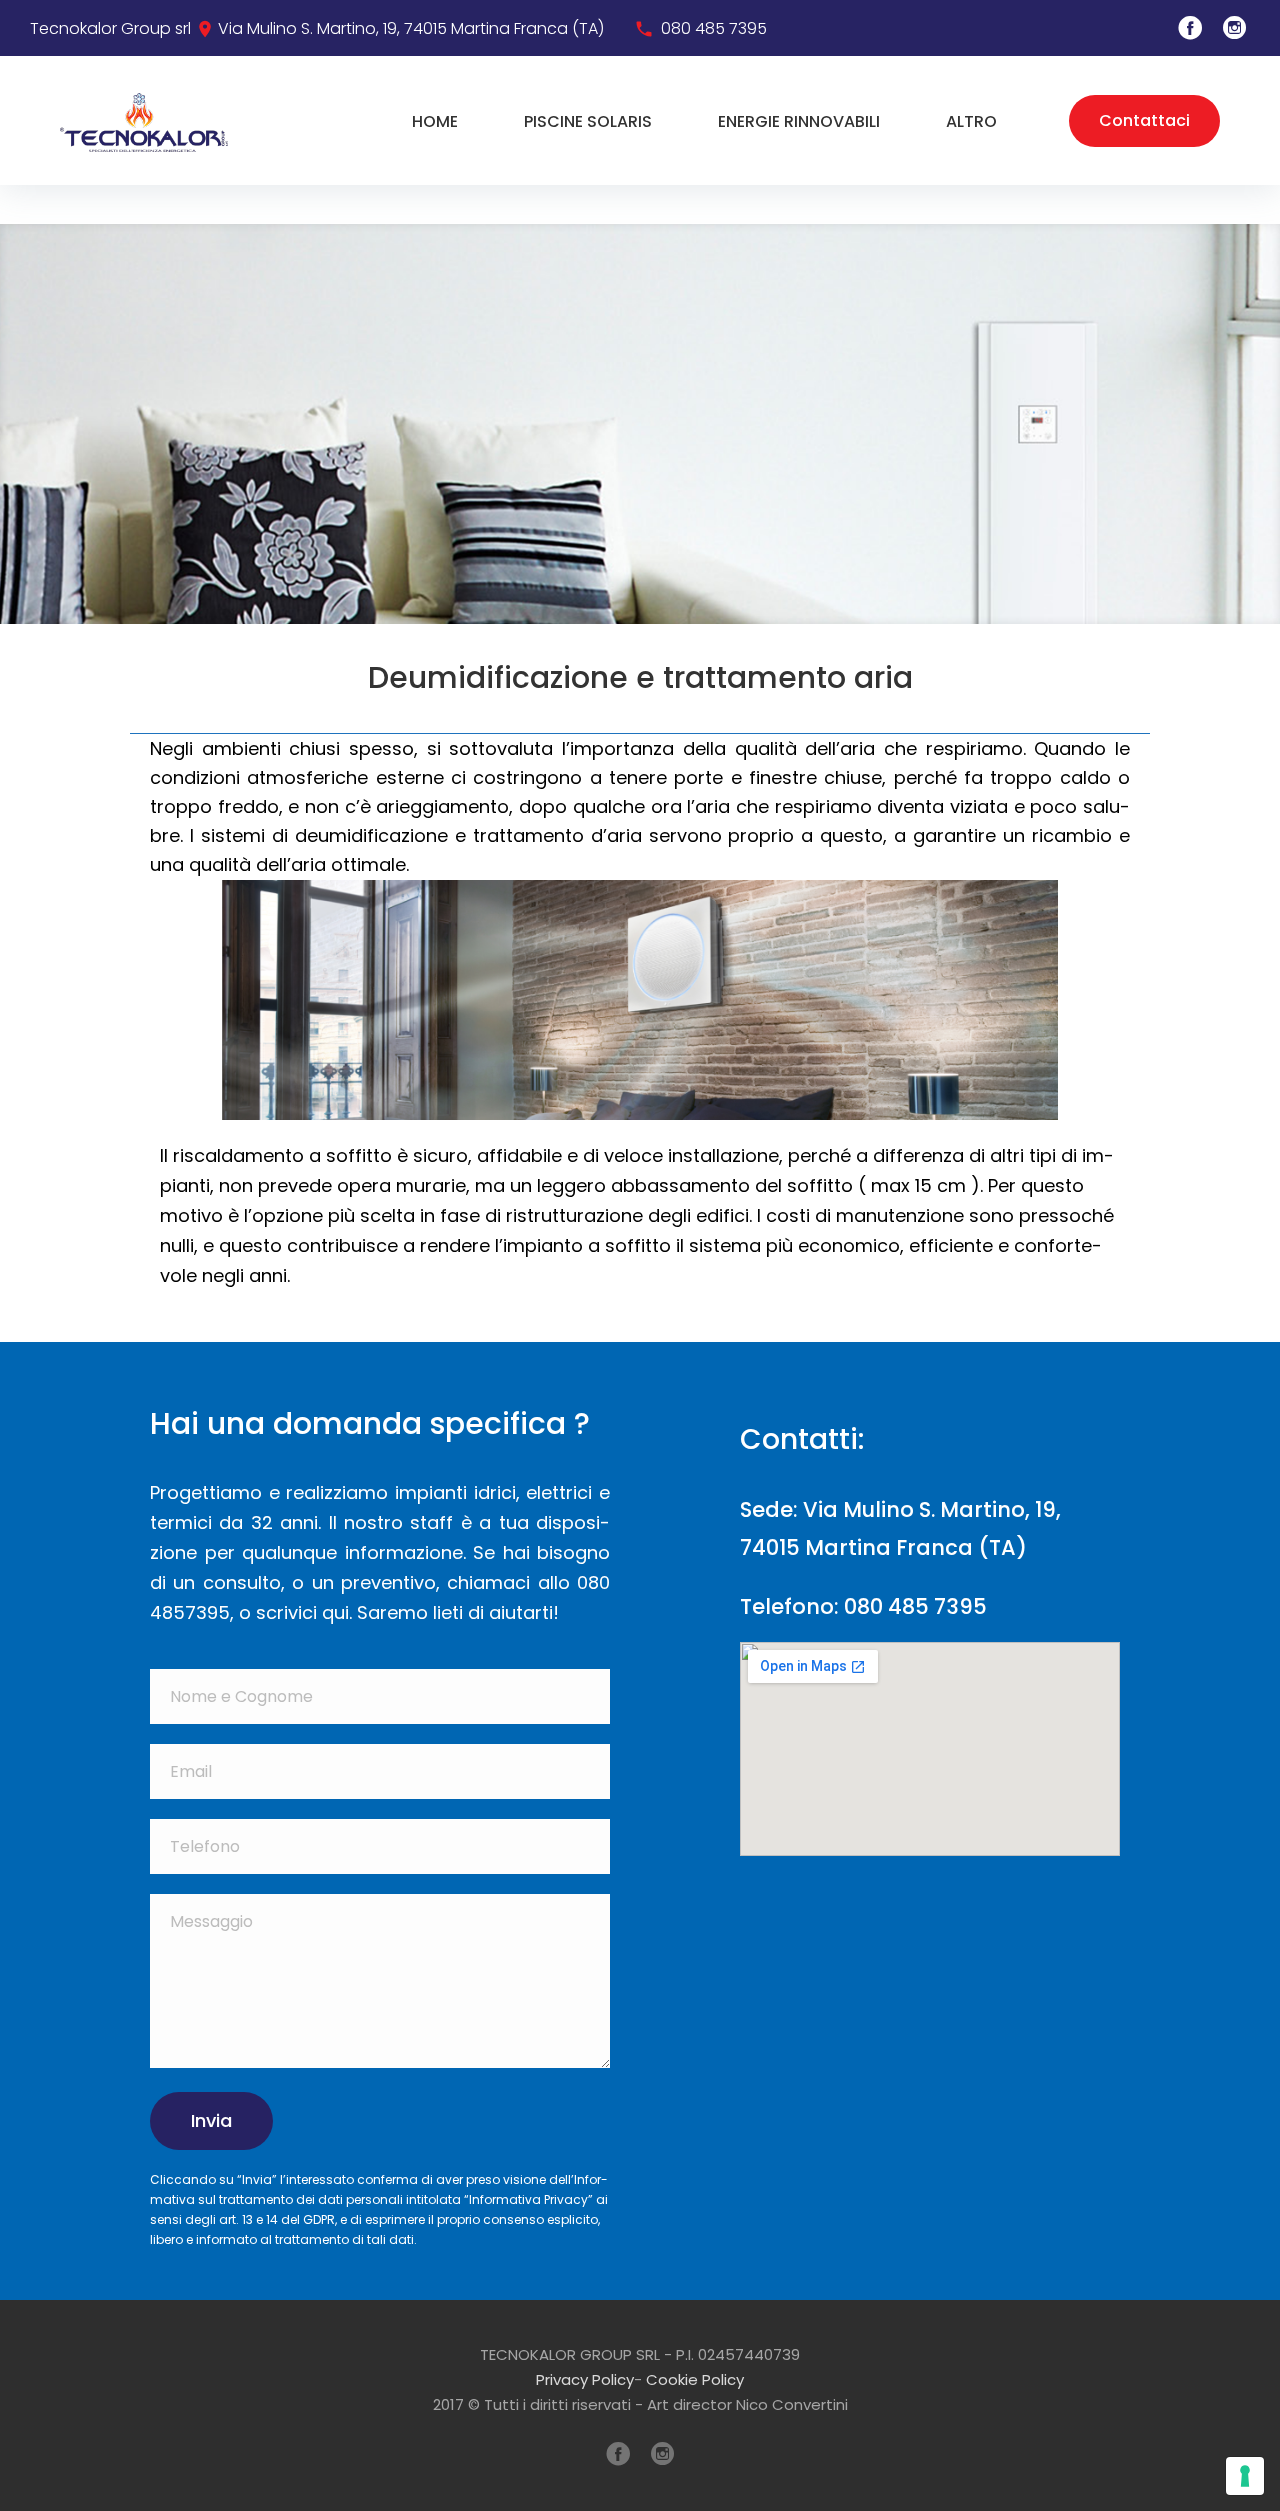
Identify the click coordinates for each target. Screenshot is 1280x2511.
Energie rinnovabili (799, 121)
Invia (211, 2120)
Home (435, 121)
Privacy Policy (585, 2379)
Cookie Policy (695, 2379)
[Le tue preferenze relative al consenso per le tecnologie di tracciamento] (1245, 2476)
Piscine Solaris (588, 121)
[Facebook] (1190, 28)
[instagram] (1235, 28)
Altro (971, 121)
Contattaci (1144, 120)
